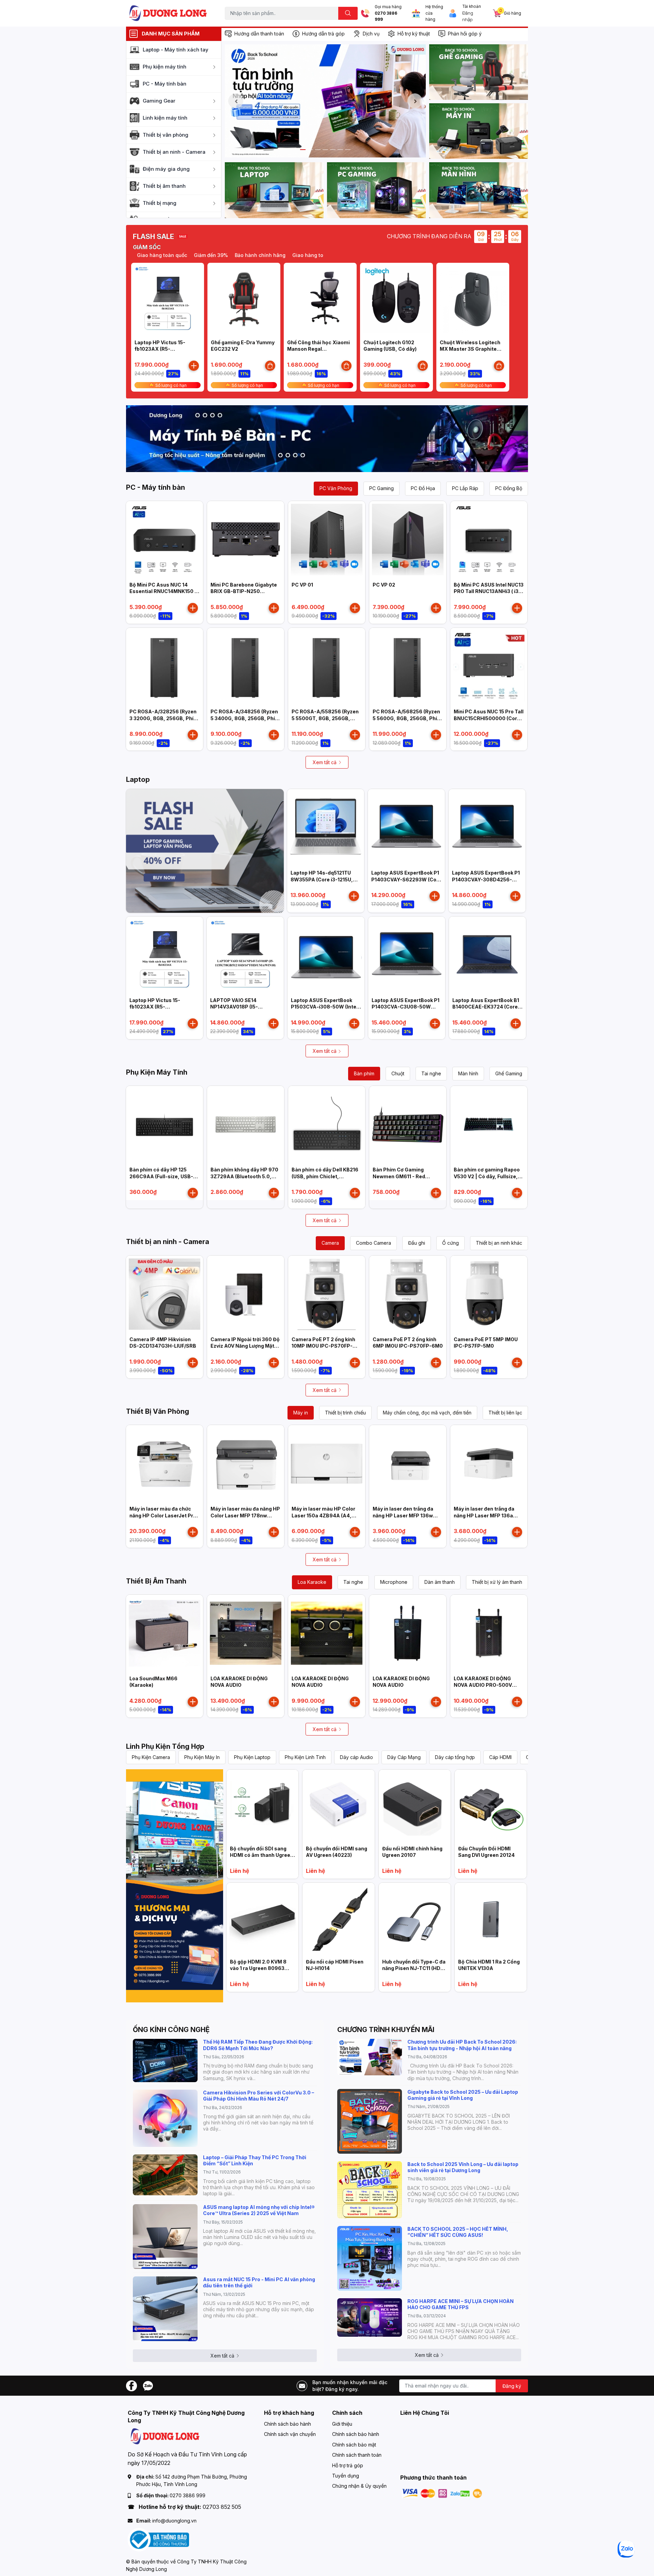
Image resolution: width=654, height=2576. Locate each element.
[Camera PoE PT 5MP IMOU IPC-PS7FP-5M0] (489, 1294)
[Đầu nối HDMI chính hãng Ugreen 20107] (415, 1806)
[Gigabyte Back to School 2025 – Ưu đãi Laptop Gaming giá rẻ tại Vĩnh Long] (370, 2121)
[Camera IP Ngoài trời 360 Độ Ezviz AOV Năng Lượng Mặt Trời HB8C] (246, 1294)
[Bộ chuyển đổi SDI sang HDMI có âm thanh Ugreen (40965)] (262, 1806)
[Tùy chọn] (270, 366)
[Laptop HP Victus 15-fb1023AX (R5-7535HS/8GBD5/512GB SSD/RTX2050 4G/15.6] (168, 299)
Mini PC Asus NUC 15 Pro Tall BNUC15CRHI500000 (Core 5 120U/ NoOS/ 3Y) (489, 718)
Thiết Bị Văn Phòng (158, 1411)
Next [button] (415, 101)
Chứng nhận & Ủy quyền (359, 2486)
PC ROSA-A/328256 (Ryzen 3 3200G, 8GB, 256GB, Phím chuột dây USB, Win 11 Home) (165, 718)
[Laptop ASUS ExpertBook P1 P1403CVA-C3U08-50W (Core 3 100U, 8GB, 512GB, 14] (407, 955)
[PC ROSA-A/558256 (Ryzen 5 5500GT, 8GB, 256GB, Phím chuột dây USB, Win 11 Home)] (327, 666)
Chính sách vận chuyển (290, 2434)
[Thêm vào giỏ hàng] (194, 366)
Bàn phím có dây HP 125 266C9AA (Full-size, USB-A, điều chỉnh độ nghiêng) (164, 1176)
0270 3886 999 (386, 17)
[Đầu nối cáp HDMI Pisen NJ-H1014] (338, 1919)
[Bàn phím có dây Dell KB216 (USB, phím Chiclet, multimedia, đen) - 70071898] (327, 1124)
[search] (348, 13)
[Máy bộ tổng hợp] (327, 439)
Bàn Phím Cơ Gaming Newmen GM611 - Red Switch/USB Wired (399, 1176)
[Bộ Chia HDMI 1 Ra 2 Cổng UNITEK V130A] (491, 1919)
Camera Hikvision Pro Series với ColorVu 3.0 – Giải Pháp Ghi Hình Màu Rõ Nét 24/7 (259, 2096)
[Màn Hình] (479, 190)
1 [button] (303, 150)
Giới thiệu (342, 2424)
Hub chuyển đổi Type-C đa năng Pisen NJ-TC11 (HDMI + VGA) (414, 1968)
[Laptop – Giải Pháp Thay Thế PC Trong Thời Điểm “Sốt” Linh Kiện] (165, 2175)
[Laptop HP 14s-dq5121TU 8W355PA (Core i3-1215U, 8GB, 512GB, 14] (326, 828)
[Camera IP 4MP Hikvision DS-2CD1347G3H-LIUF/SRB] (165, 1294)
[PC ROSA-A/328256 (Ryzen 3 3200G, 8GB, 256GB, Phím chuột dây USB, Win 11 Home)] (165, 666)
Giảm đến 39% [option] (162, 255)
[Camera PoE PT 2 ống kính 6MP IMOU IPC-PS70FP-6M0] (408, 1294)
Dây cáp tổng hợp (455, 1757)
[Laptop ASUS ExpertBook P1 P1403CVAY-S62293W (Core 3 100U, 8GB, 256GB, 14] (406, 828)
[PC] (376, 190)
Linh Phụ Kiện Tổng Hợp (165, 1746)
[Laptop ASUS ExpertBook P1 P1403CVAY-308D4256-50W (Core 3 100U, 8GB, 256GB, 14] (487, 828)
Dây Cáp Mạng (404, 1757)
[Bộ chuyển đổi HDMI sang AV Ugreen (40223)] (338, 1806)
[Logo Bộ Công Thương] (158, 2539)
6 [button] (340, 150)
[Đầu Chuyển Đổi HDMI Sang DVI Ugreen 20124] (491, 1806)
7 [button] (348, 150)
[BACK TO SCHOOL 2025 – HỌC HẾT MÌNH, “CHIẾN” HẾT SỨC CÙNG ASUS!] (370, 2258)
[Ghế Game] (479, 72)
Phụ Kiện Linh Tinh (305, 1757)
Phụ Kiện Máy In (202, 1757)
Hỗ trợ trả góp (348, 2465)
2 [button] (310, 150)
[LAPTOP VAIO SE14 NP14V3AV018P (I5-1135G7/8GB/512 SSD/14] (245, 955)
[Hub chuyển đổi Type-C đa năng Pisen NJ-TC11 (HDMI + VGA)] (415, 1919)
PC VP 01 (302, 585)
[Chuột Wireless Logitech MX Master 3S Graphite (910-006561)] (473, 299)
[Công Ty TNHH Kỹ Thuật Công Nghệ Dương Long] (168, 13)
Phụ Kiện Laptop (252, 1757)
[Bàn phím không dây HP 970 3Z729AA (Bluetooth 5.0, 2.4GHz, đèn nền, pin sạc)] (246, 1124)
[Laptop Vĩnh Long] (175, 1886)
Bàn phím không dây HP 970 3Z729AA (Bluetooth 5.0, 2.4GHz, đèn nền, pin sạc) (244, 1176)
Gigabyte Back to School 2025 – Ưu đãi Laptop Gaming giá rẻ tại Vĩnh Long (463, 2095)
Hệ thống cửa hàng (434, 13)
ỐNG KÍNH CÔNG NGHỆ (171, 2030)
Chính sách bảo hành (287, 2424)
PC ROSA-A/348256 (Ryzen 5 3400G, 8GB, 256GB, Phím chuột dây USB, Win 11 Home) (246, 718)
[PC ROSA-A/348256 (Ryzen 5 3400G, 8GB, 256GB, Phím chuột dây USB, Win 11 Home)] (246, 666)
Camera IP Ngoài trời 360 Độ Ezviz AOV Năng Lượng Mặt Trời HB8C (245, 1346)
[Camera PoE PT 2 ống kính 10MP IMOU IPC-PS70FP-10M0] (327, 1294)
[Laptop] (274, 190)
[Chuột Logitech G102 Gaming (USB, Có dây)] (396, 299)
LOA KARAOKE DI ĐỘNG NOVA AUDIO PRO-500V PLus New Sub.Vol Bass (483, 1685)
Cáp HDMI (500, 1757)
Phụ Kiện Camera (151, 1757)
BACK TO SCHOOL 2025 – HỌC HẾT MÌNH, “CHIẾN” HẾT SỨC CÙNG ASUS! (458, 2232)
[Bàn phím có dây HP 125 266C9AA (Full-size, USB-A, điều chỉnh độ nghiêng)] (165, 1124)
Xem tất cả (325, 762)
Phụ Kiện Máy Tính (157, 1072)
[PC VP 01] (327, 540)
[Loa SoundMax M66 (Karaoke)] (165, 1633)
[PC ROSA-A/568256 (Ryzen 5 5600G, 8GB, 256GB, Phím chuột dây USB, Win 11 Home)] (408, 666)
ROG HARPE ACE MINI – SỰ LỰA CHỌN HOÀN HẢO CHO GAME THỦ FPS (461, 2304)
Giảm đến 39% (317, 255)
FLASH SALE (153, 237)
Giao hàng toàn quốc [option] (269, 255)
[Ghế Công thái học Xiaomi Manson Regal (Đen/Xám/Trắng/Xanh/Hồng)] (320, 299)
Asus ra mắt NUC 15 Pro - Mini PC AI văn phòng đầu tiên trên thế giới (259, 2282)
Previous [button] (236, 101)
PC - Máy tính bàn (155, 487)
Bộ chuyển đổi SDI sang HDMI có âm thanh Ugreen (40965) (262, 1855)
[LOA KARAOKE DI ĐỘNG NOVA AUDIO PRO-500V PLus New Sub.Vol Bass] (489, 1633)
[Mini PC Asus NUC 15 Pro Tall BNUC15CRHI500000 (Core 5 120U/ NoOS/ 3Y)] (489, 666)
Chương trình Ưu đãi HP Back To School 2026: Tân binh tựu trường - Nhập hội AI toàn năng (462, 2045)
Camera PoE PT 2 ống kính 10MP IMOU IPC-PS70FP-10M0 (323, 1346)
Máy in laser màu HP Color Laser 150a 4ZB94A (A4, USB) (323, 1515)
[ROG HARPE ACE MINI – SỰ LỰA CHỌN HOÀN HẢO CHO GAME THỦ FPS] (370, 2317)
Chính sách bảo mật (354, 2445)
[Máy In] (479, 131)
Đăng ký (512, 2386)
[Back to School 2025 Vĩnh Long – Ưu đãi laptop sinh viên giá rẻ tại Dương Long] (370, 2190)
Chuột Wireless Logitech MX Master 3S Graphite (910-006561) (470, 349)
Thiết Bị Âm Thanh (156, 1581)
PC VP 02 (384, 585)
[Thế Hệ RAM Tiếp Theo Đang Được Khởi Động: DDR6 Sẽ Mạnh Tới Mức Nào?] (165, 2060)
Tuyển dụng (346, 2476)
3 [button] (318, 150)
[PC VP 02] (408, 540)
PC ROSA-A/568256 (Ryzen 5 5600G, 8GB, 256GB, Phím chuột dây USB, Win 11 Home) (408, 718)
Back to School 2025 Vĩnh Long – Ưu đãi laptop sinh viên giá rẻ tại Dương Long (463, 2167)
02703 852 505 (222, 2507)
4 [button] (325, 150)
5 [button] (333, 150)
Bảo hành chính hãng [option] (211, 255)
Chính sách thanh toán (357, 2455)
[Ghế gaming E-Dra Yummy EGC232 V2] (244, 299)
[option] (325, 101)
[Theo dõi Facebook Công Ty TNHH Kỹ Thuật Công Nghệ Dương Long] (131, 2385)
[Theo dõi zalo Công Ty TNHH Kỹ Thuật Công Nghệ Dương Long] (148, 2385)
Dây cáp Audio (356, 1757)
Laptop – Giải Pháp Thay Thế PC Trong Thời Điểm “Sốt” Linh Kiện (255, 2160)
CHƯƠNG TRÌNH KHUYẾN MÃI (386, 2030)
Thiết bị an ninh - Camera (168, 1242)
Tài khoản (472, 6)
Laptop (138, 779)
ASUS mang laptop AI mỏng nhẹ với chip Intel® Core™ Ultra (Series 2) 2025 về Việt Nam (259, 2210)
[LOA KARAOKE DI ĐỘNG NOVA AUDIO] (246, 1633)
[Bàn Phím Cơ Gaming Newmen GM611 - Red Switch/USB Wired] (408, 1124)
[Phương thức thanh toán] (442, 2493)
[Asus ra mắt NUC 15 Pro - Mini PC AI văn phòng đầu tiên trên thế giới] (165, 2309)
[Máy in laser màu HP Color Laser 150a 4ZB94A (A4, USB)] (327, 1464)
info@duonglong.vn (174, 2521)
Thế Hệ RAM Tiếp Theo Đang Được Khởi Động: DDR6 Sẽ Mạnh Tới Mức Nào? (258, 2045)
